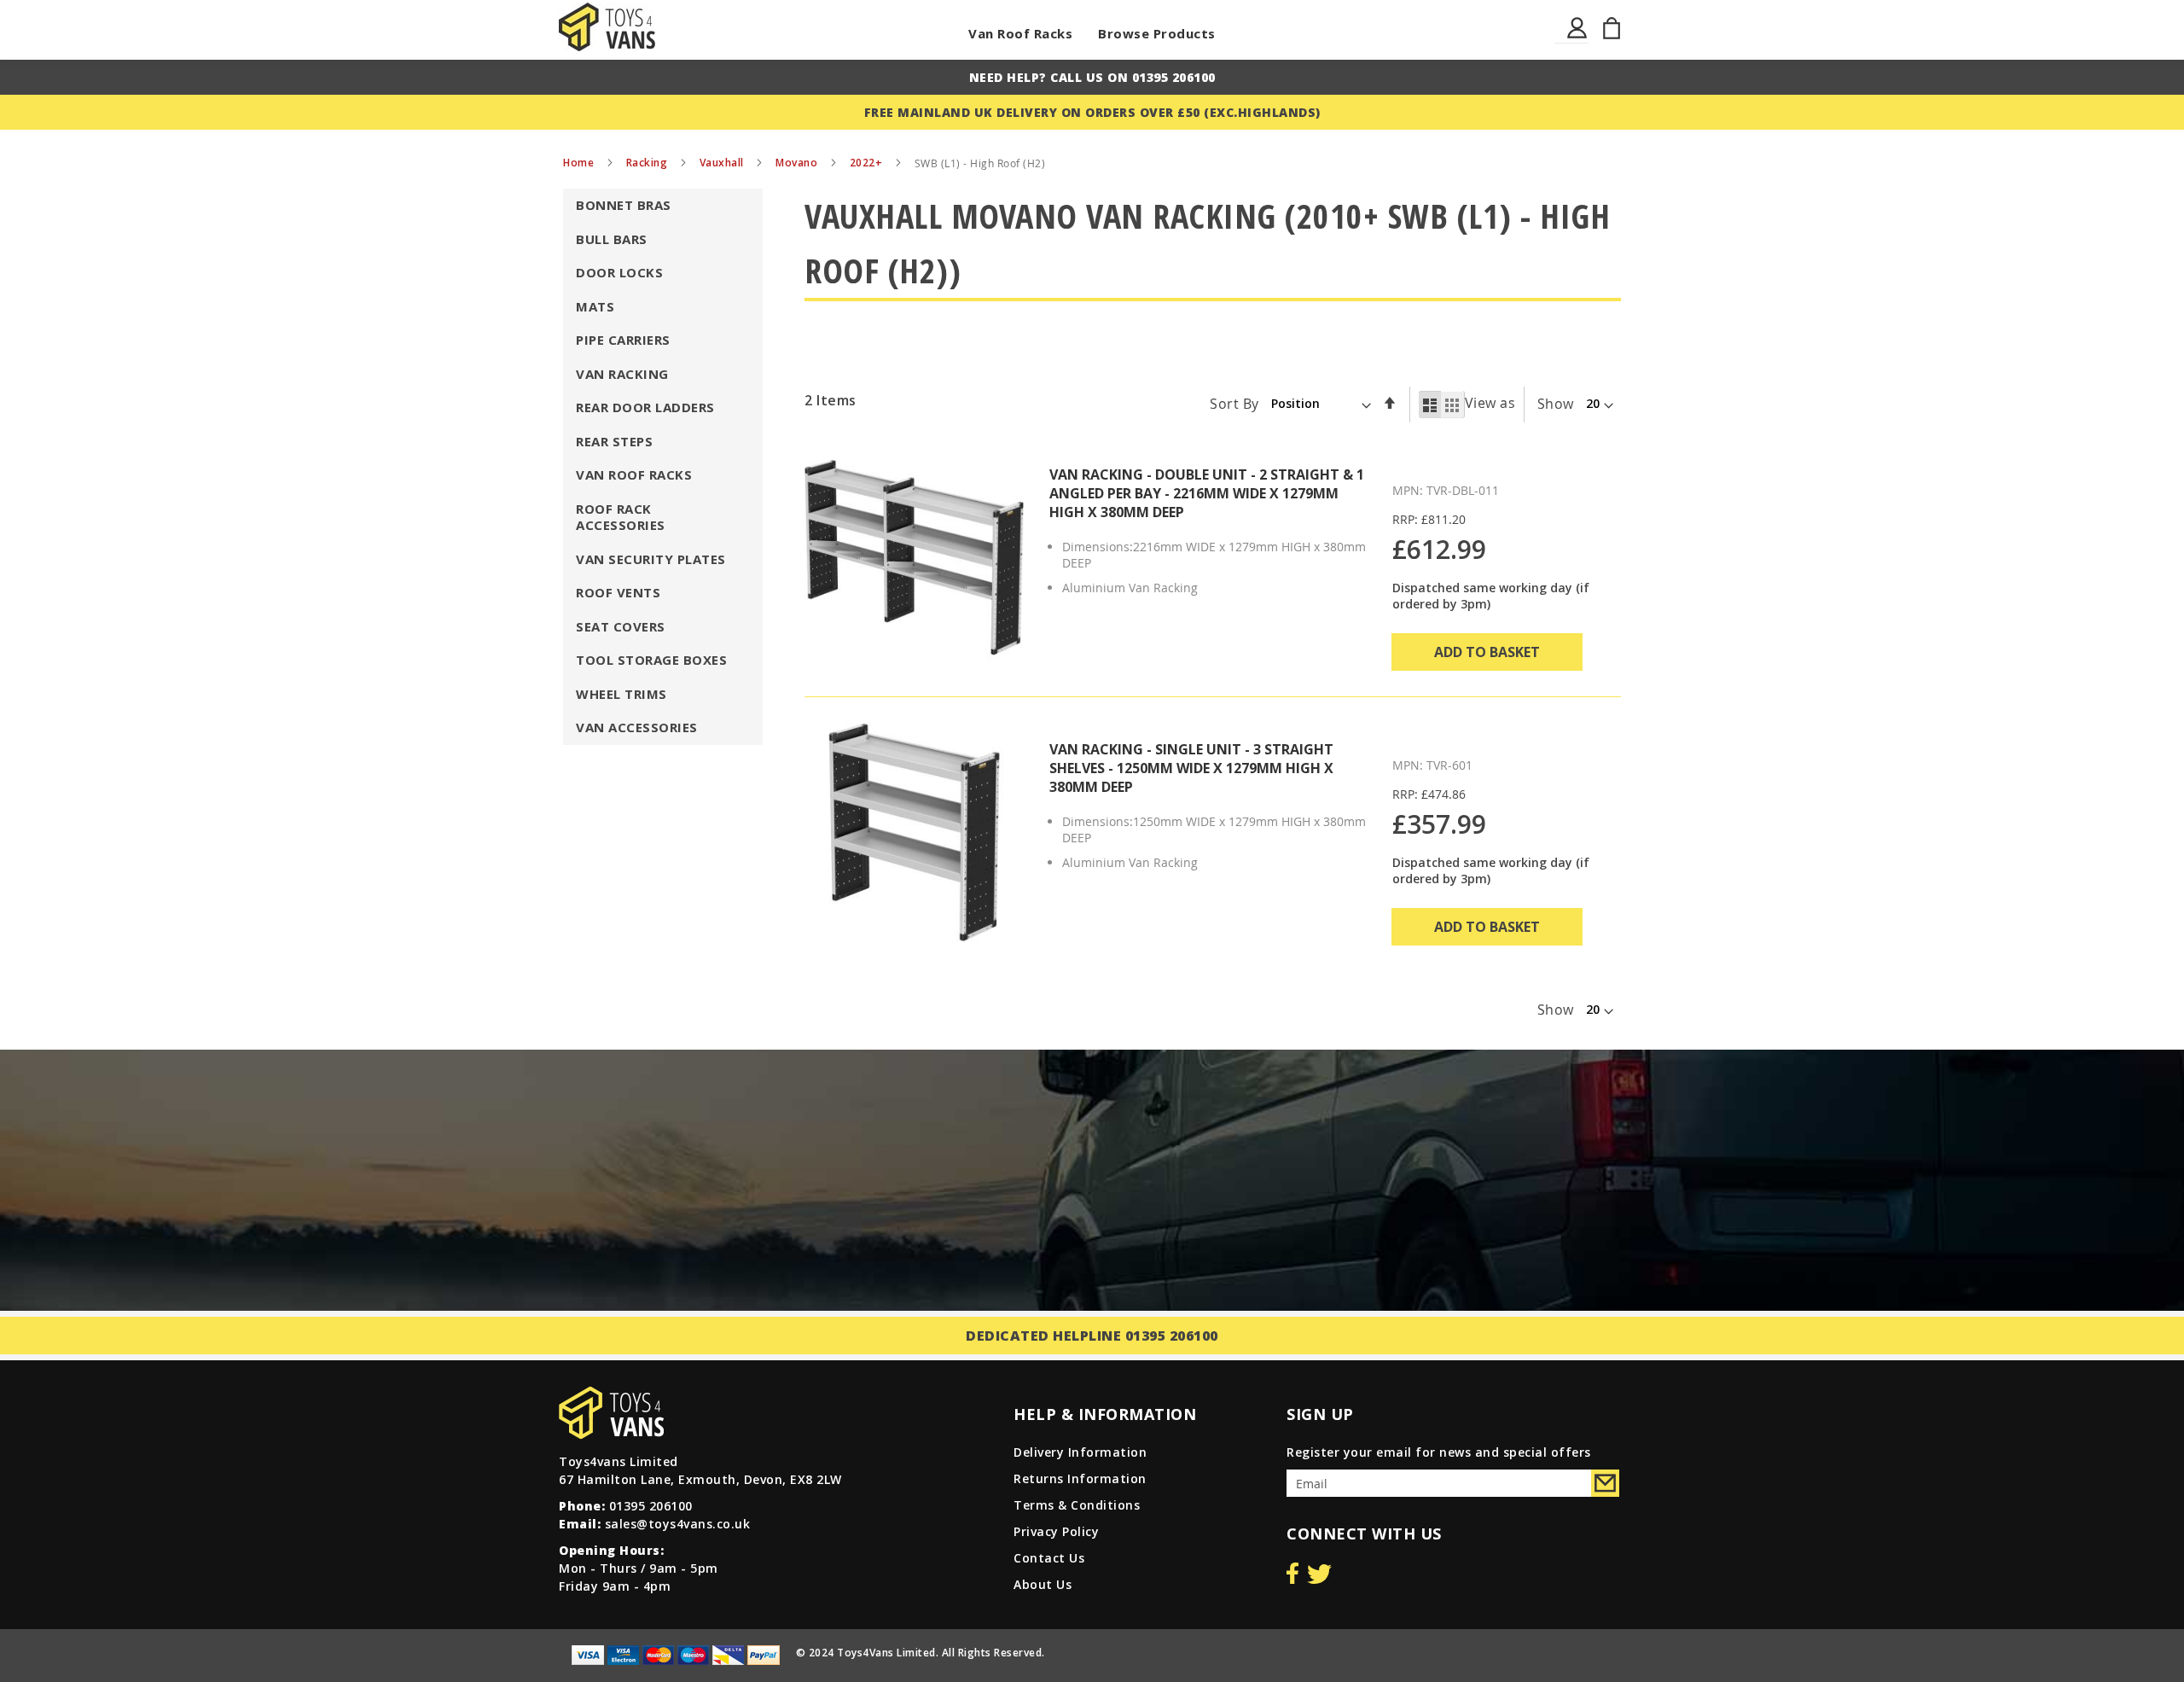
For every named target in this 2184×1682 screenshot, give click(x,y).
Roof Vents (618, 592)
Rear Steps (614, 441)
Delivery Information (1080, 1452)
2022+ (868, 163)
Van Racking (622, 374)
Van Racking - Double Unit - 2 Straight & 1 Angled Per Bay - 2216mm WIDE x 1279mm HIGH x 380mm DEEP (1207, 493)
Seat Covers (621, 626)
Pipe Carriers (623, 340)
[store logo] (607, 27)
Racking (648, 163)
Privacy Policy (1056, 1531)
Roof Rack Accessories (621, 517)
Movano (798, 163)
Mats (595, 306)
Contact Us (1049, 1558)
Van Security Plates (651, 559)
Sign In (1578, 38)
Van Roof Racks (1020, 33)
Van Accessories (637, 727)
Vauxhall (723, 163)
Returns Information (1080, 1478)
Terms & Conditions (1077, 1505)
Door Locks (619, 272)
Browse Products (1157, 33)
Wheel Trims (622, 694)
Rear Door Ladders (645, 407)
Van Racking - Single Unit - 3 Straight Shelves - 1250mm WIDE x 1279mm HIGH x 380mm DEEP (1191, 768)
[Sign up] (1605, 1483)
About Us (1043, 1584)
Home (580, 163)
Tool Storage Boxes (651, 660)
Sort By (1234, 403)
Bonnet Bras (624, 205)
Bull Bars (612, 239)
